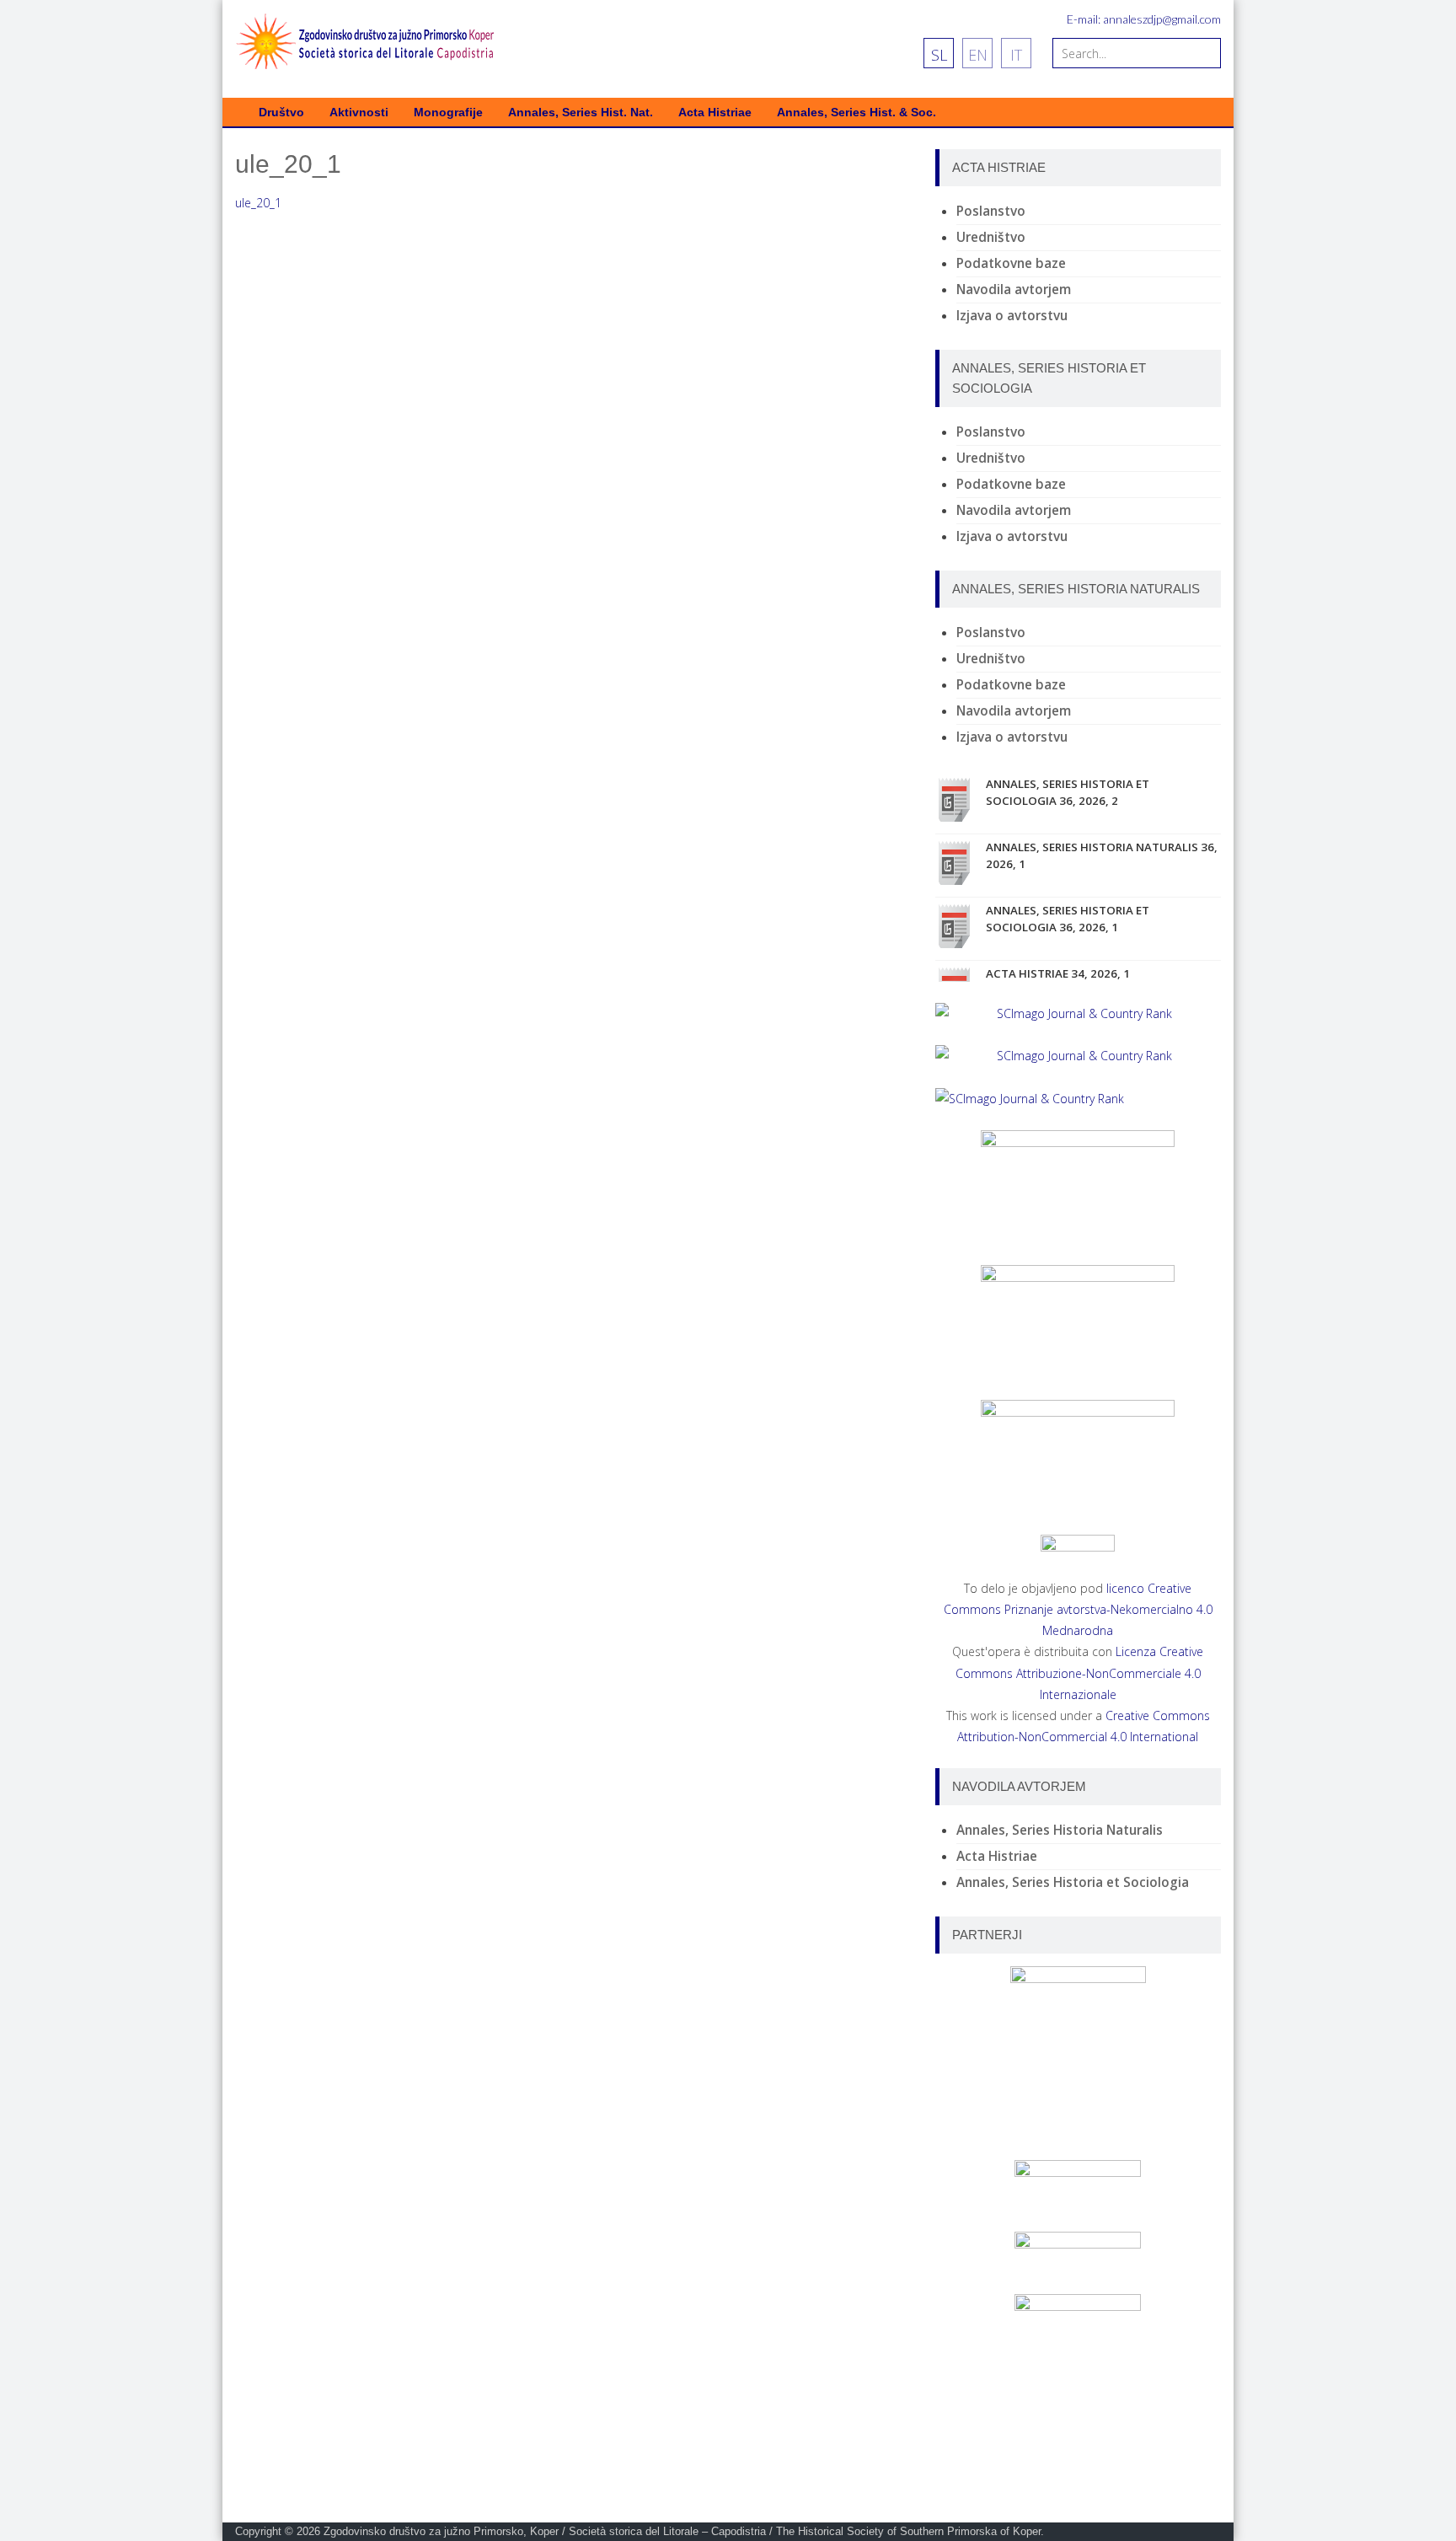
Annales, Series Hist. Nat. (581, 113)
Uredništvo (991, 237)
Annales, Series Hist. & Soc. (856, 113)
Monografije (448, 113)
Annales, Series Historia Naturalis (1060, 1830)
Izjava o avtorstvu (1012, 316)
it (1016, 55)
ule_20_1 (258, 203)
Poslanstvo (991, 211)
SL (939, 55)
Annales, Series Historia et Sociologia (1073, 1882)
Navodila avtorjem (1014, 289)
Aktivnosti (359, 113)
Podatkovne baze (1011, 263)
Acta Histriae (715, 113)
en (978, 55)
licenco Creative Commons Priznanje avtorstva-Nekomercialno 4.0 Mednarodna (1078, 1609)
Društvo (281, 113)
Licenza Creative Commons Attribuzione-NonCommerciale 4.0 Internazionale (1080, 1673)
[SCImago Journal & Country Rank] (1078, 1013)
